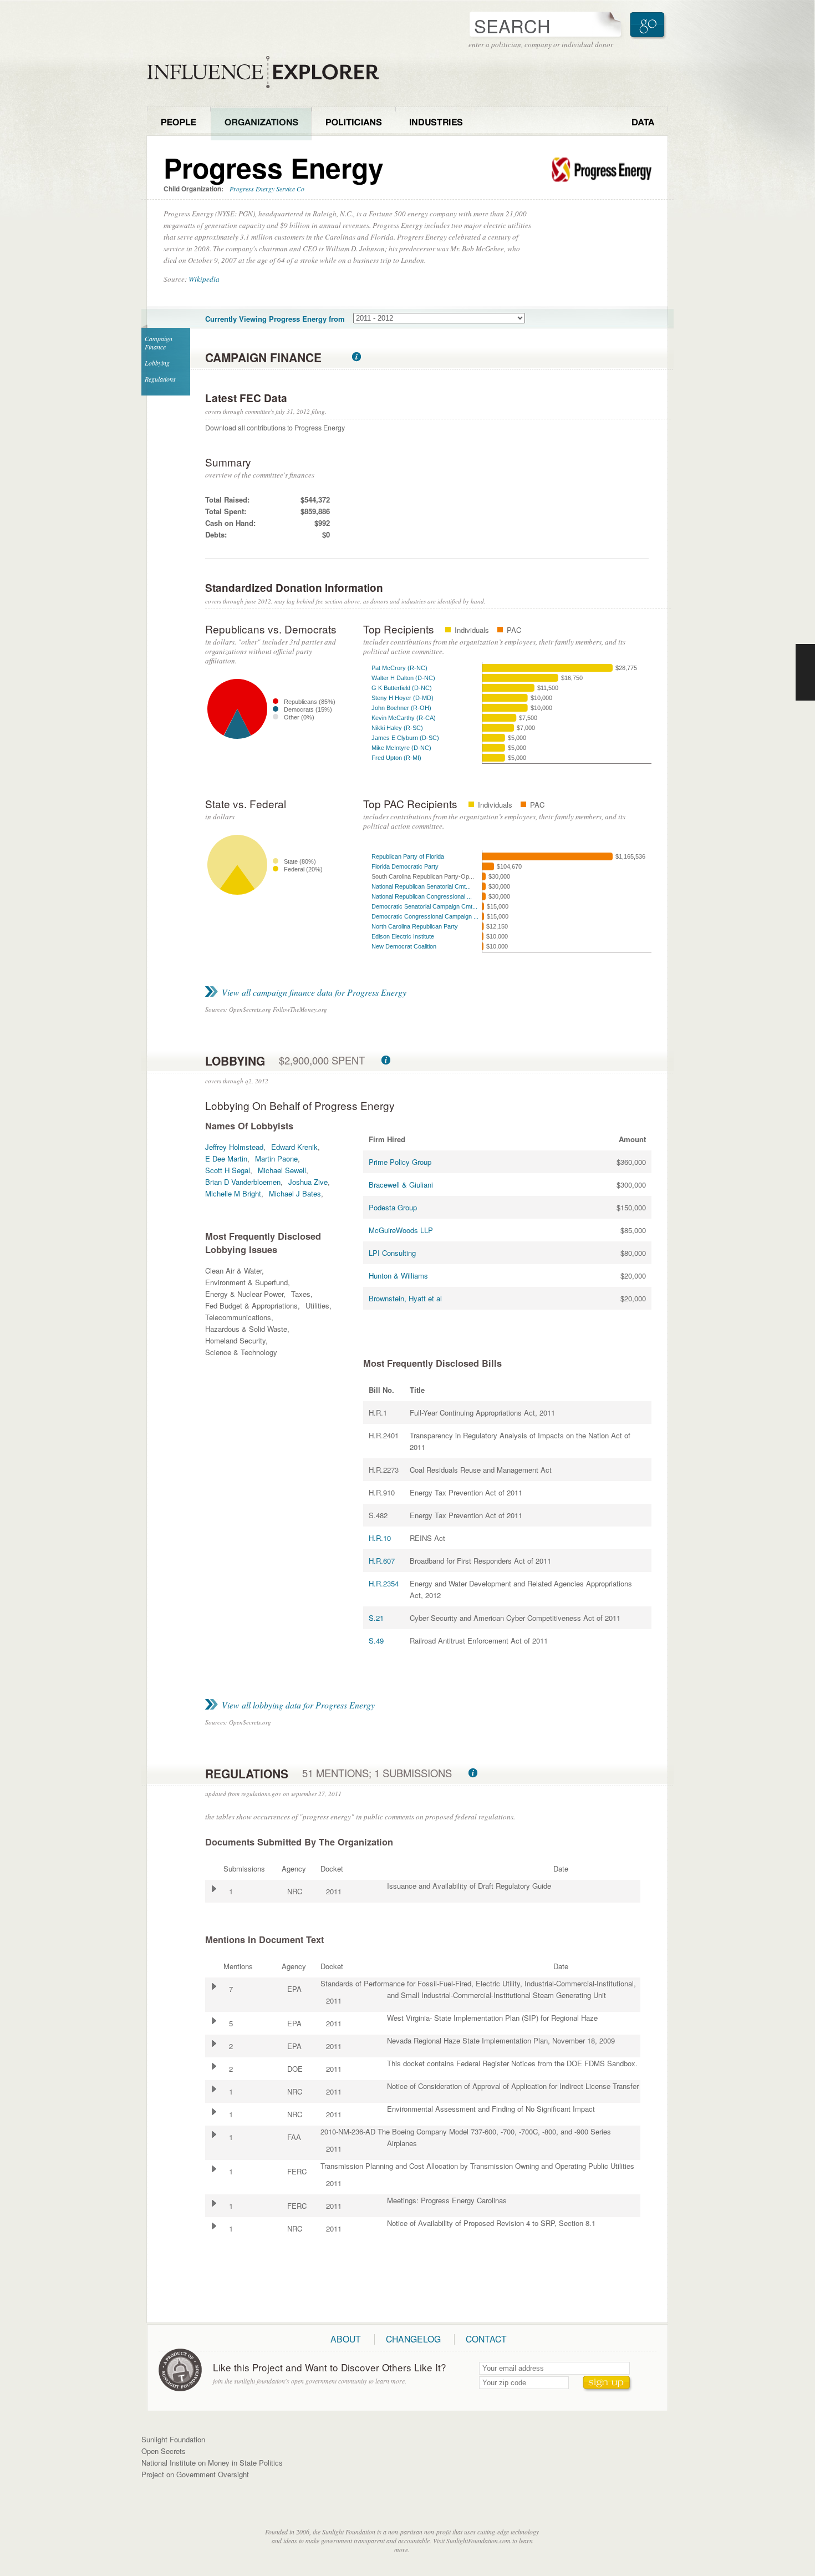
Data (643, 123)
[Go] (649, 25)
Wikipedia (204, 279)
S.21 (376, 1618)
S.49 (376, 1641)
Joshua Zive (308, 1182)
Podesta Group (393, 1207)
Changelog (413, 2339)
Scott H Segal (228, 1170)
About (346, 2339)
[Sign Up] (608, 2384)
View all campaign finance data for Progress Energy (314, 992)
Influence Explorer (269, 72)
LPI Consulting (392, 1253)
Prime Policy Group (400, 1162)
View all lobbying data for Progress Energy (298, 1705)
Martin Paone (276, 1158)
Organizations (261, 123)
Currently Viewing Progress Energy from (275, 319)
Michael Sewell (282, 1170)
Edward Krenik (294, 1147)
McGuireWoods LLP (401, 1230)
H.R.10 (380, 1538)
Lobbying (157, 363)
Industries (436, 123)
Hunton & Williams (398, 1276)
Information (356, 357)
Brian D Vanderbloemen (243, 1182)
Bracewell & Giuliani (401, 1185)
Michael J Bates (295, 1193)
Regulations (160, 379)
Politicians (353, 123)
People (179, 123)
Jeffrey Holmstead (234, 1147)
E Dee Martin (226, 1158)
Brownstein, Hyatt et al (405, 1298)
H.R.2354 (384, 1583)
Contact (486, 2339)
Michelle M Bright (233, 1193)
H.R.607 (382, 1561)
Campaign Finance (159, 343)
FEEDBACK (805, 672)
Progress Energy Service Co (267, 189)
